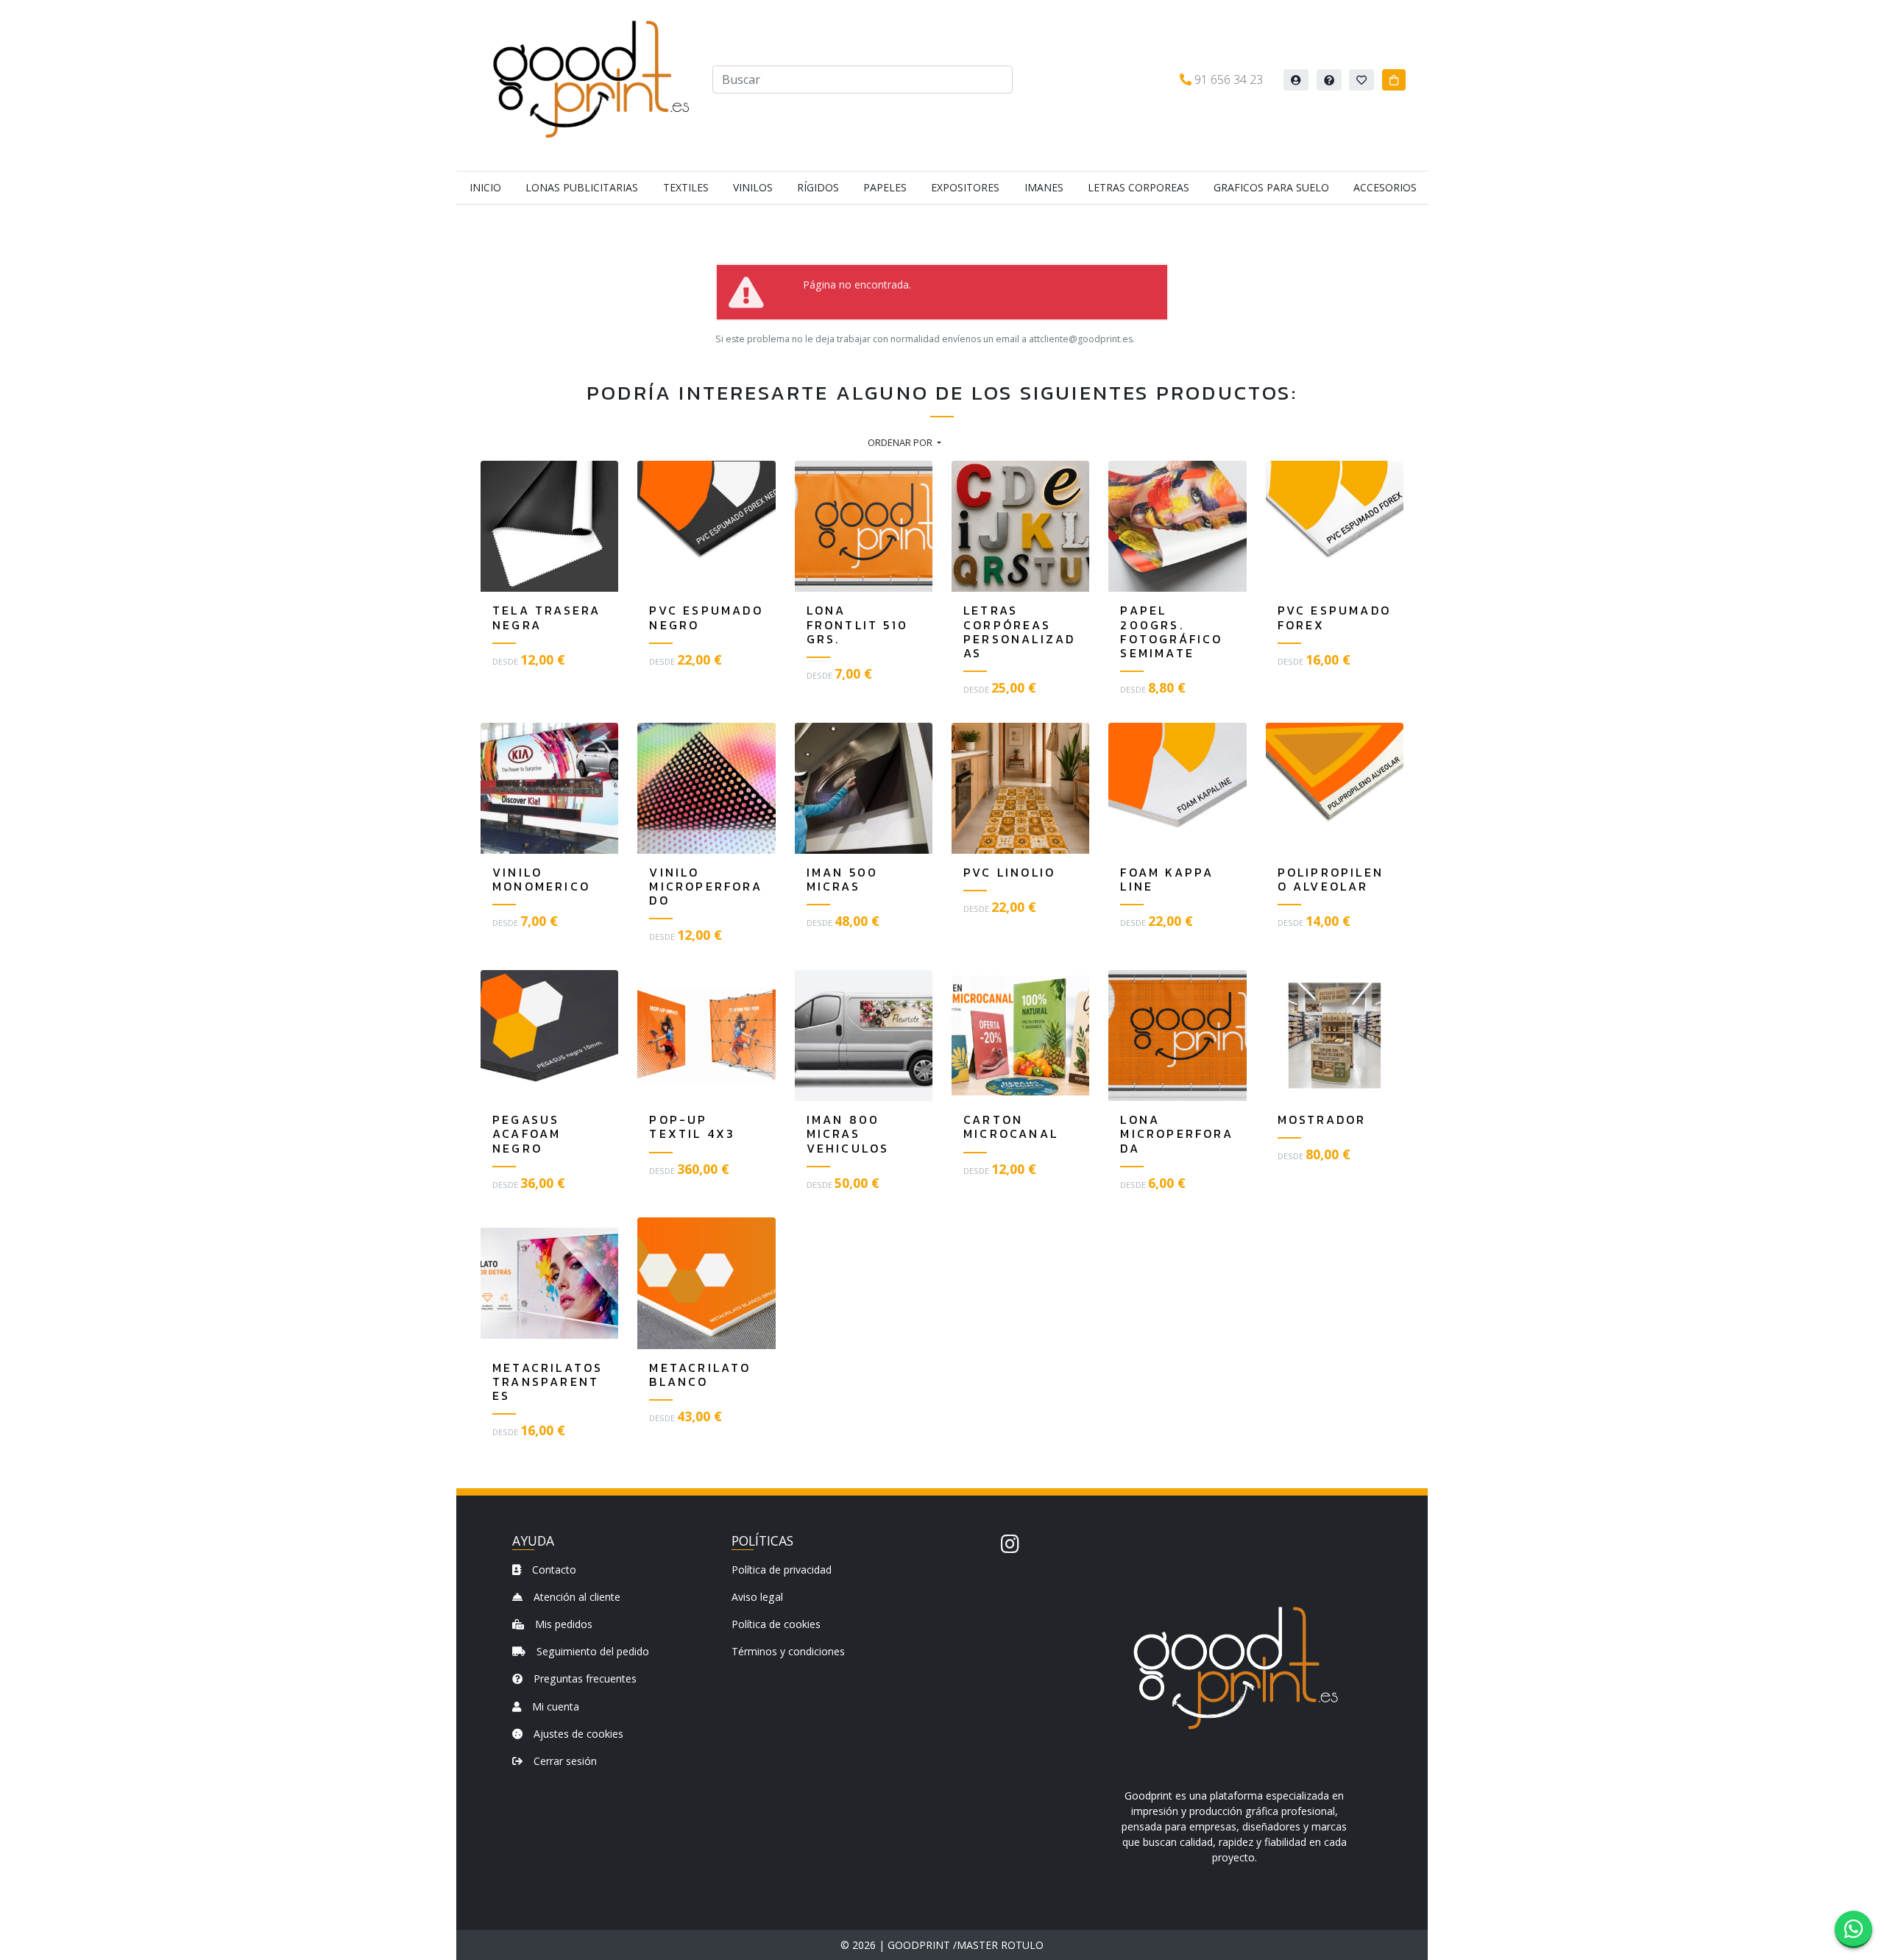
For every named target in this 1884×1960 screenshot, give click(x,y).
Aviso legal (757, 1597)
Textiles (686, 187)
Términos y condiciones (788, 1651)
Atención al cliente (576, 1597)
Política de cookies (776, 1624)
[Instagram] (1010, 1543)
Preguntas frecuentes (584, 1678)
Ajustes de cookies (577, 1734)
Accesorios (1385, 187)
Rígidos (818, 187)
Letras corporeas (1138, 187)
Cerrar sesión (564, 1761)
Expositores (965, 187)
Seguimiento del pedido (591, 1651)
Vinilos (753, 187)
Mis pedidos (562, 1624)
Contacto (553, 1570)
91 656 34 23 (1227, 79)
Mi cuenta (554, 1706)
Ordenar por (901, 442)
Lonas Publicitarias (582, 187)
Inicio (485, 187)
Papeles (885, 187)
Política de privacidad (782, 1570)
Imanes (1044, 187)
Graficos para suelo (1271, 187)
